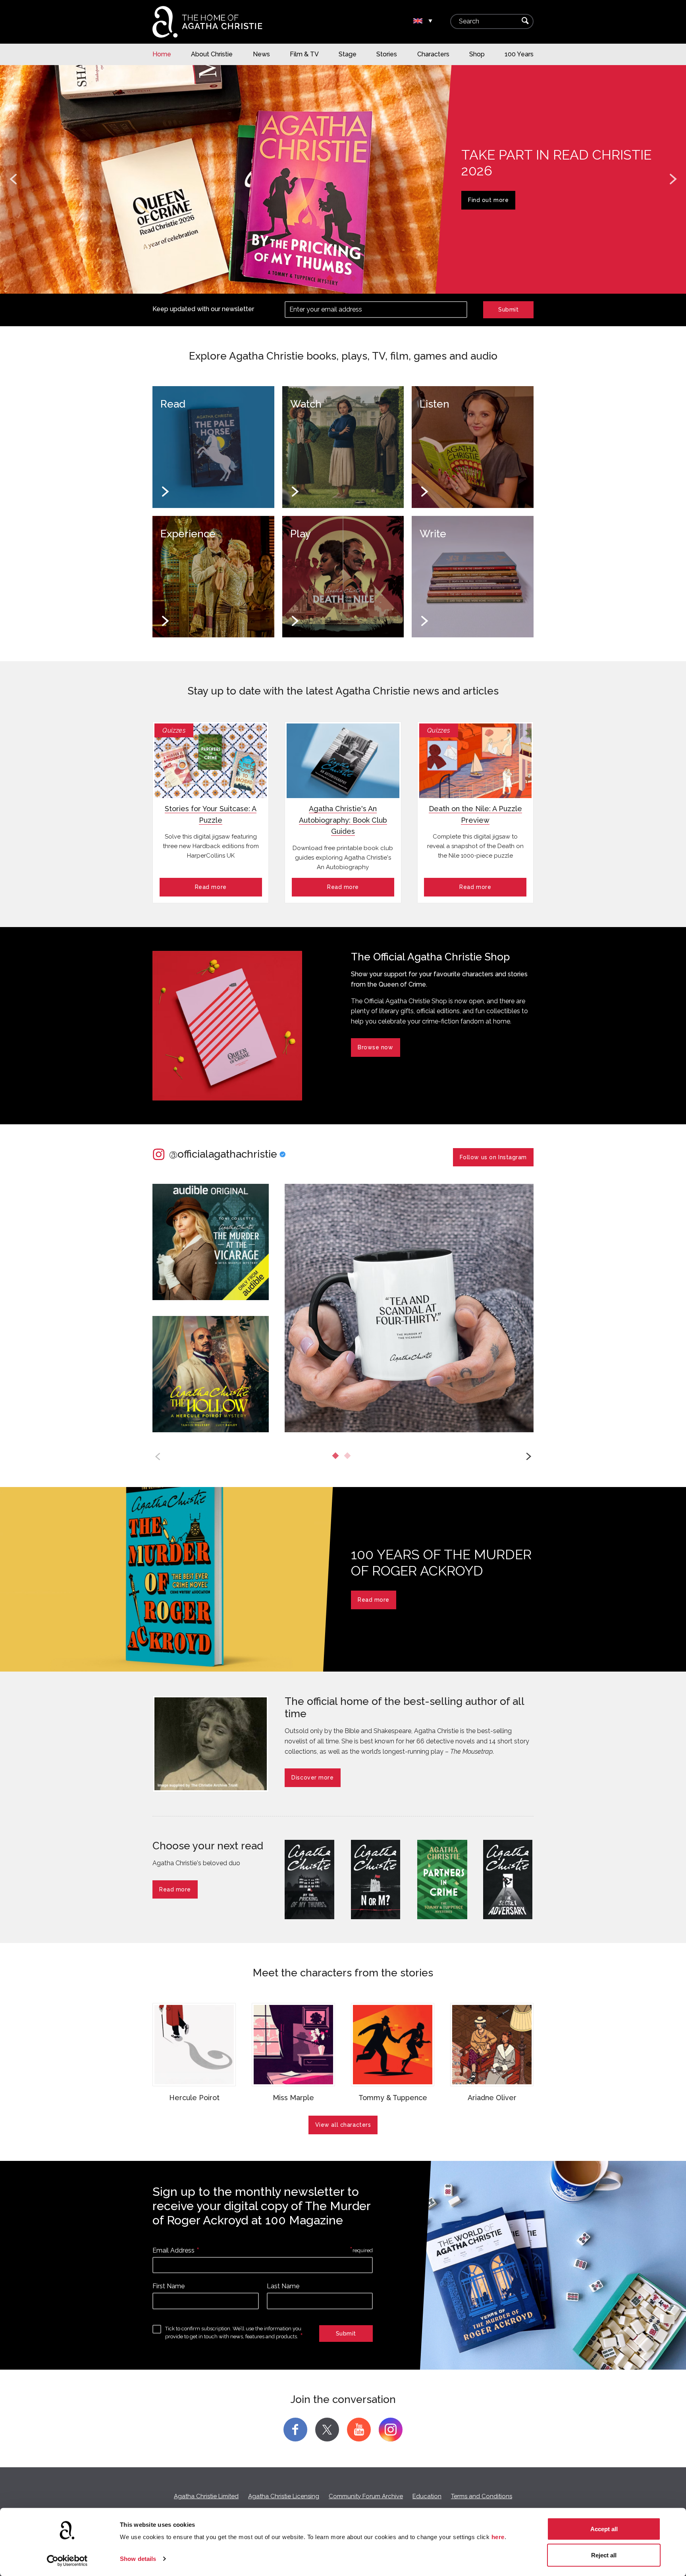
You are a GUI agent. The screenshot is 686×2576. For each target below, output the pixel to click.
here (498, 2537)
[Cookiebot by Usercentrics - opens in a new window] (67, 2561)
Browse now (486, 200)
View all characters (343, 2125)
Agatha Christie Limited (206, 2496)
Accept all (604, 2529)
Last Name (283, 2286)
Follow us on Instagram (493, 1157)
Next (673, 179)
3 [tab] (343, 280)
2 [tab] (331, 280)
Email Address (173, 2250)
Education (427, 2496)
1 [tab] (319, 280)
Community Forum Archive (366, 2496)
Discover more (312, 1778)
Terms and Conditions (482, 2496)
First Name (169, 2286)
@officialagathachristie (223, 1154)
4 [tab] (355, 280)
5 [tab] (367, 280)
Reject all (604, 2555)
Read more (211, 887)
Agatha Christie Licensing (284, 2496)
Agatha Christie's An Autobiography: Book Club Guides (343, 820)
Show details (138, 2559)
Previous (13, 179)
